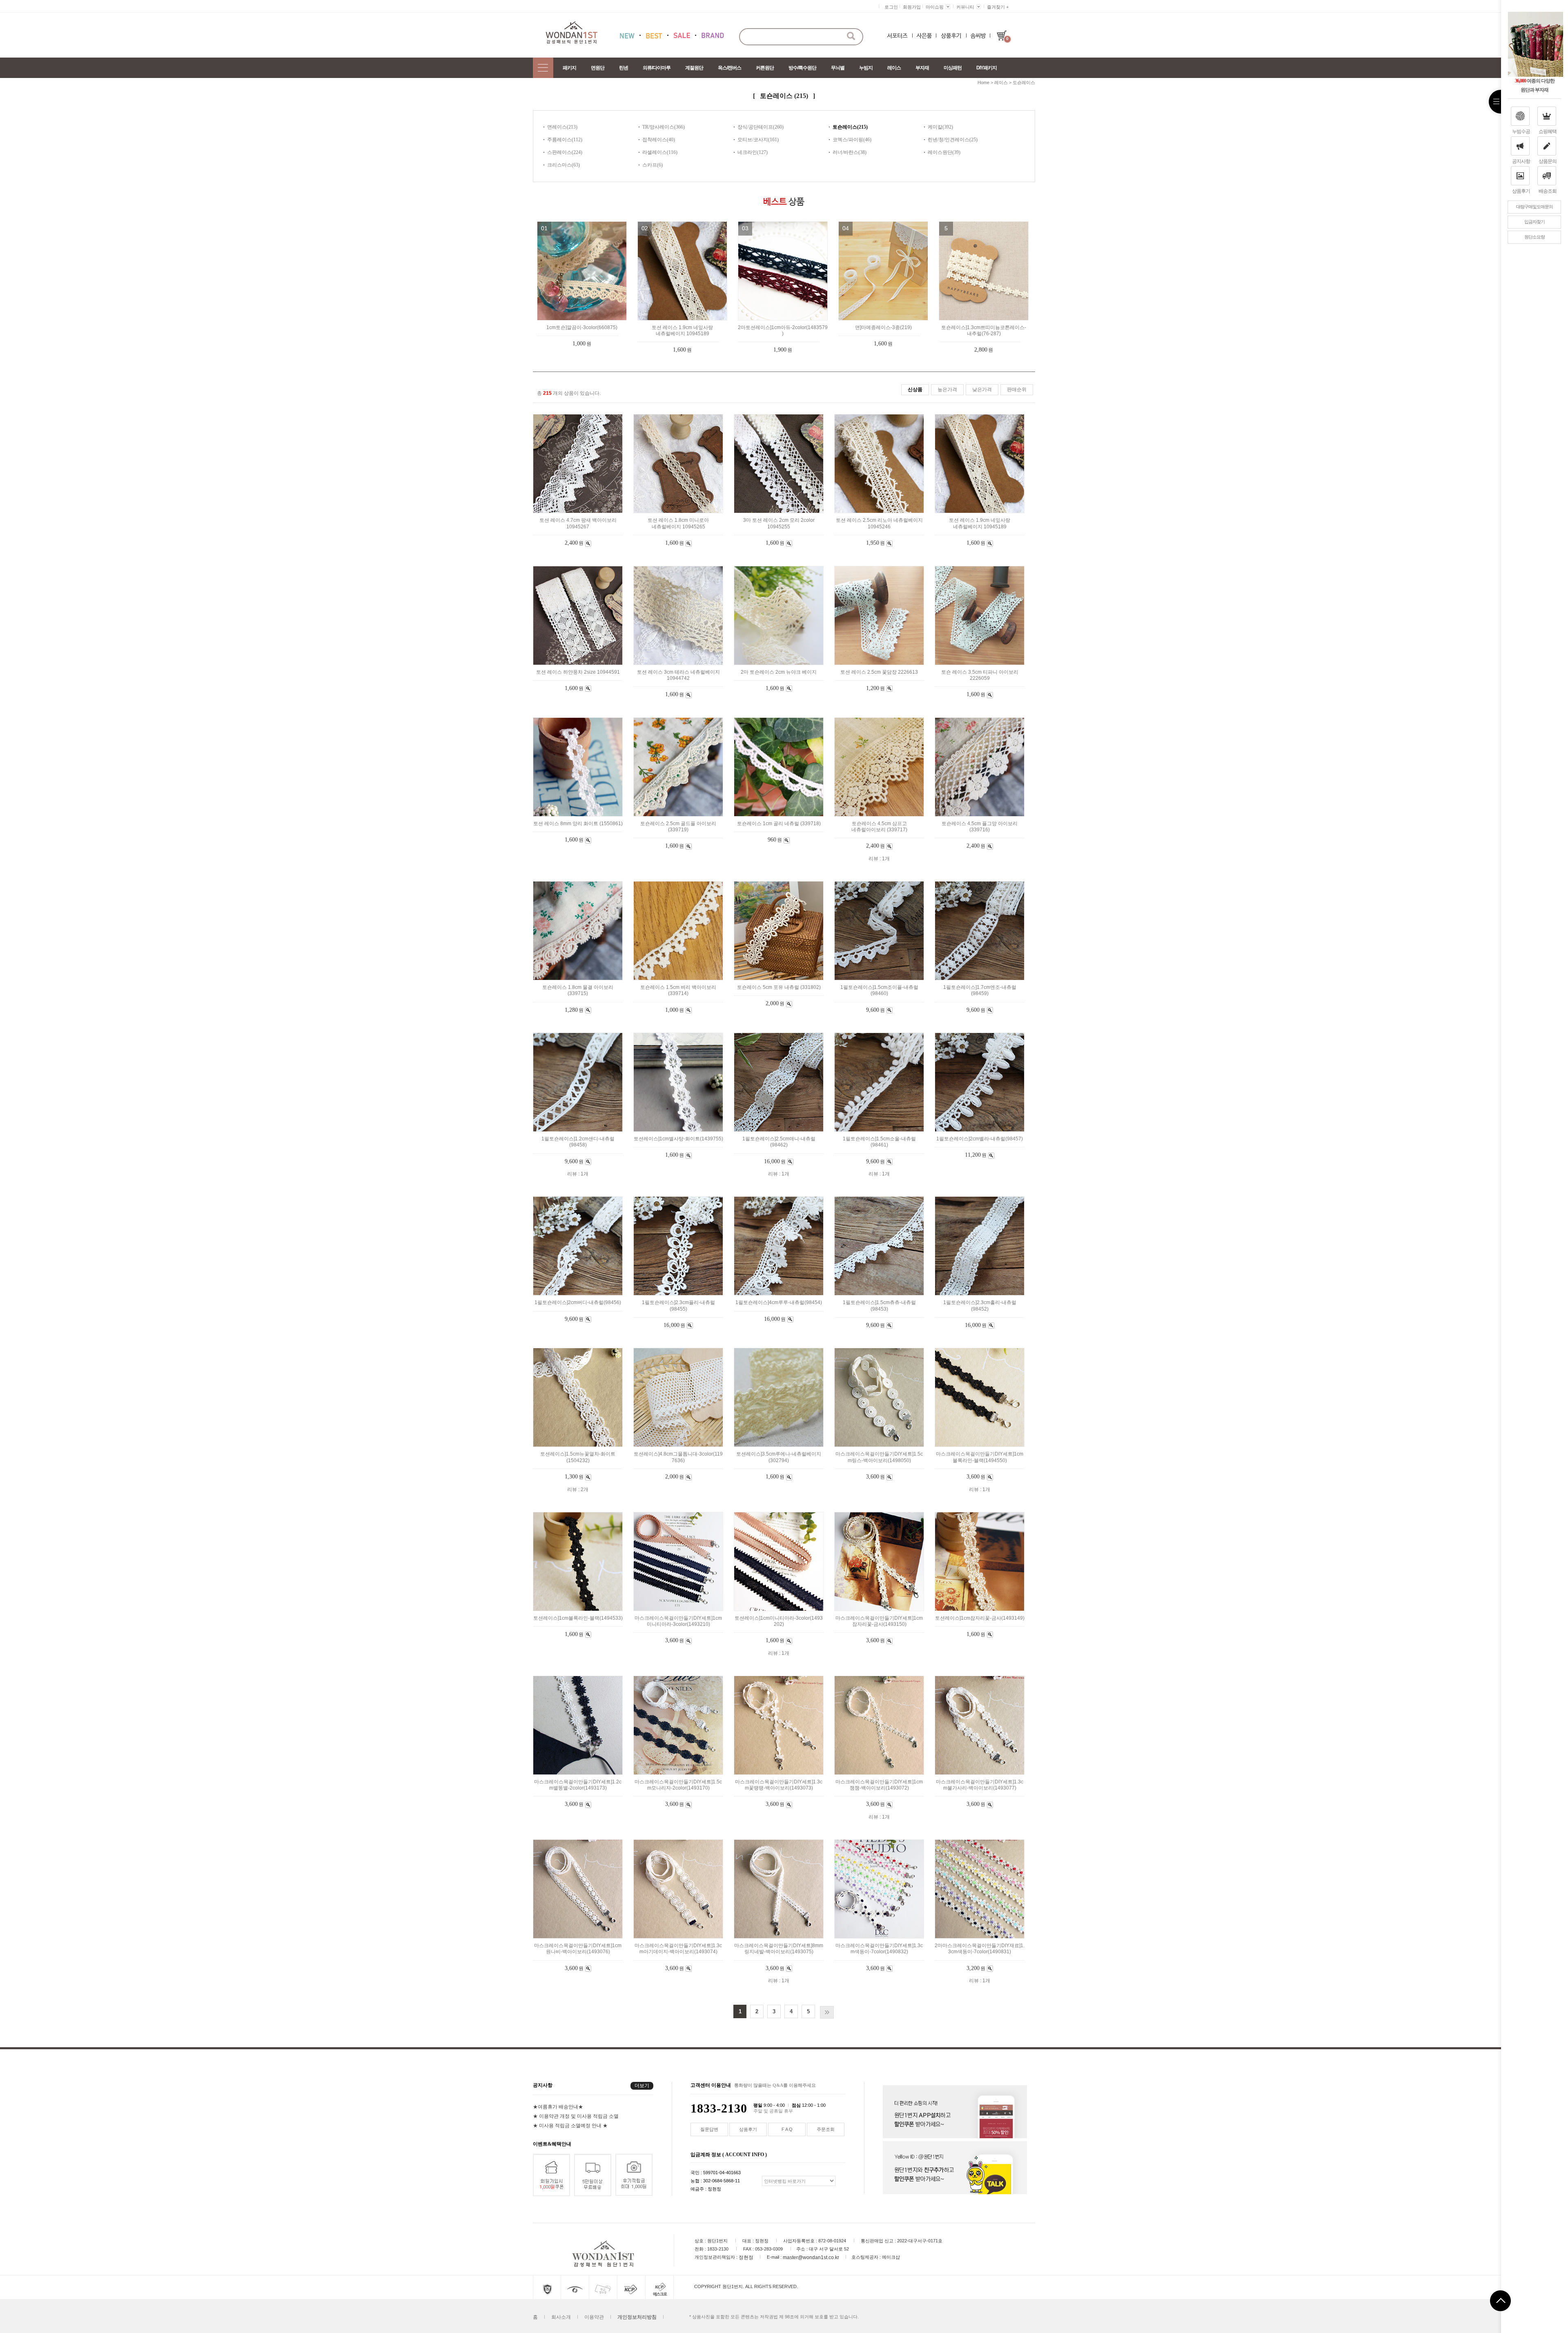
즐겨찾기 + (998, 7)
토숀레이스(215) (850, 127)
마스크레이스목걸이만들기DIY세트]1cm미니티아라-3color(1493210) (678, 1621)
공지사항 (1521, 161)
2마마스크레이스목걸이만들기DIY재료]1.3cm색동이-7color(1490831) (980, 1949)
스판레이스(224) (565, 152)
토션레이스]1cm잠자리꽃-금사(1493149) (980, 1618)
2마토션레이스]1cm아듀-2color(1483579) (783, 331)
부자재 (922, 68)
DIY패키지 (987, 68)
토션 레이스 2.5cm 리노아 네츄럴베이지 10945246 (879, 524)
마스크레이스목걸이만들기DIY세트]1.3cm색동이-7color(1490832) (879, 1949)
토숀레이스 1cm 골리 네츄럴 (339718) (779, 824)
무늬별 (838, 68)
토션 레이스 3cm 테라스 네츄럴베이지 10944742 (678, 675)
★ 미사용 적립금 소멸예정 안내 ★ (570, 2126)
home (983, 82)
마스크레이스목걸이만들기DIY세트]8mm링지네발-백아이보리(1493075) (779, 1949)
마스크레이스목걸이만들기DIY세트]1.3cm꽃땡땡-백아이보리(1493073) (779, 1785)
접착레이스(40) (659, 140)
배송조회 (1548, 191)
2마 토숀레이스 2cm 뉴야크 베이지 (779, 672)
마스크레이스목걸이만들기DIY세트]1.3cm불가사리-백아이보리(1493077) (980, 1785)
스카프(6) (653, 165)
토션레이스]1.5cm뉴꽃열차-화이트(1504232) (578, 1457)
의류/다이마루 (657, 68)
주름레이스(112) (565, 140)
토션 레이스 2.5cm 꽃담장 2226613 (879, 672)
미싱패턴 (953, 68)
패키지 (569, 68)
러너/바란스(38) (850, 152)
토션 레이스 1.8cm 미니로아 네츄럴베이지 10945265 (678, 524)
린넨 (624, 68)
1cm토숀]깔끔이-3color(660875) (582, 327)
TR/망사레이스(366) (664, 127)
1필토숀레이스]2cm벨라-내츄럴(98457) (980, 1139)
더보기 (642, 2086)
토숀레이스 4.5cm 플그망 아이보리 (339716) (980, 827)
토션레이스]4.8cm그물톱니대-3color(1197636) (678, 1457)
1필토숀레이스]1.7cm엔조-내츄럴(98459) (980, 990)
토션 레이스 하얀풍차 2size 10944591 (578, 672)
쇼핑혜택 (1548, 131)
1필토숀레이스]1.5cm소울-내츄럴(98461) (879, 1142)
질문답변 (709, 2129)
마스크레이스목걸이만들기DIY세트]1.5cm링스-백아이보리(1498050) (879, 1457)
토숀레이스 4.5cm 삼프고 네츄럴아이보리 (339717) (879, 827)
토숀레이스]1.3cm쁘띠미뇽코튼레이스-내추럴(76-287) (984, 331)
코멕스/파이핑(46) (852, 140)
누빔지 (866, 68)
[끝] (827, 2012)
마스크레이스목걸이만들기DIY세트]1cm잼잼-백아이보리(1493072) (879, 1785)
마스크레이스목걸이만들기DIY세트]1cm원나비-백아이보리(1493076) (578, 1949)
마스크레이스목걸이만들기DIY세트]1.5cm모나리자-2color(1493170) (678, 1785)
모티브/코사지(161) (758, 140)
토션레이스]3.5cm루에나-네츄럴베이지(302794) (779, 1457)
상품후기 (1521, 191)
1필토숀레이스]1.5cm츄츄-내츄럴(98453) (879, 1306)
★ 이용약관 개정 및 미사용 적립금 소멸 (576, 2116)
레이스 (894, 68)
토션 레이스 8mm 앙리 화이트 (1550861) (578, 824)
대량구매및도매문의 (1535, 207)
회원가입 (912, 7)
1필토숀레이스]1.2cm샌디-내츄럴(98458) (578, 1142)
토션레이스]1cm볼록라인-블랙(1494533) (578, 1618)
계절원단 (694, 68)
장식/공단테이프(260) (761, 127)
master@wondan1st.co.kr (811, 2257)
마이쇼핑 (935, 7)
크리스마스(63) (563, 165)
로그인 (891, 7)
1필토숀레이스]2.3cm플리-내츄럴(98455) (678, 1306)
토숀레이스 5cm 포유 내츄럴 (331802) (779, 987)
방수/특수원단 (802, 68)
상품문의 (1548, 161)
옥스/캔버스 (729, 68)
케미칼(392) (940, 127)
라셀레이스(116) (660, 152)
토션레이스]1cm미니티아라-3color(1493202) (779, 1621)
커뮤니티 (965, 7)
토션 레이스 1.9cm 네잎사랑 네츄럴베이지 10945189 (682, 331)
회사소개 (561, 2317)
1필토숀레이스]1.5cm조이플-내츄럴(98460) (879, 990)
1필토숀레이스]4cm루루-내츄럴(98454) (779, 1303)
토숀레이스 (1024, 82)
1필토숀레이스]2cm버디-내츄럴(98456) (578, 1303)
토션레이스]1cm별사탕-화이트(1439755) (678, 1139)
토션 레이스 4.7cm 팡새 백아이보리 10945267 (578, 524)
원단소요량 (1535, 237)
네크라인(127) (753, 152)
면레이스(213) (562, 127)
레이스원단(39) (944, 152)
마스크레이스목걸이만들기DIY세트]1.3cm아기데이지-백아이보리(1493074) (678, 1949)
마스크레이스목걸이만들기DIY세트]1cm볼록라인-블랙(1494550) (980, 1457)
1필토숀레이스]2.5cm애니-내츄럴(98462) (779, 1142)
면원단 (598, 68)
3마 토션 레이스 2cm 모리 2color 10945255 (779, 524)
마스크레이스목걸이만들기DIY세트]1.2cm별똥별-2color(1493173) (578, 1785)
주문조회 (826, 2129)
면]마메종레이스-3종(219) (883, 327)
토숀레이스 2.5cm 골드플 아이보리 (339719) (678, 827)
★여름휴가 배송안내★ (558, 2107)
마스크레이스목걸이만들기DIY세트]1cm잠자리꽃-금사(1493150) (879, 1621)
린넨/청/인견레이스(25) (953, 140)
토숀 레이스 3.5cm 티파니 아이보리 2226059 (980, 675)
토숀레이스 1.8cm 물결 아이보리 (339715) (578, 990)
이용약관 (594, 2317)
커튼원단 (765, 68)
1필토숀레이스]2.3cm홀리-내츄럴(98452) (980, 1306)
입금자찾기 (1535, 222)
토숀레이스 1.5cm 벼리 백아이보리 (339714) (678, 990)
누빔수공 (1521, 131)
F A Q (787, 2129)
